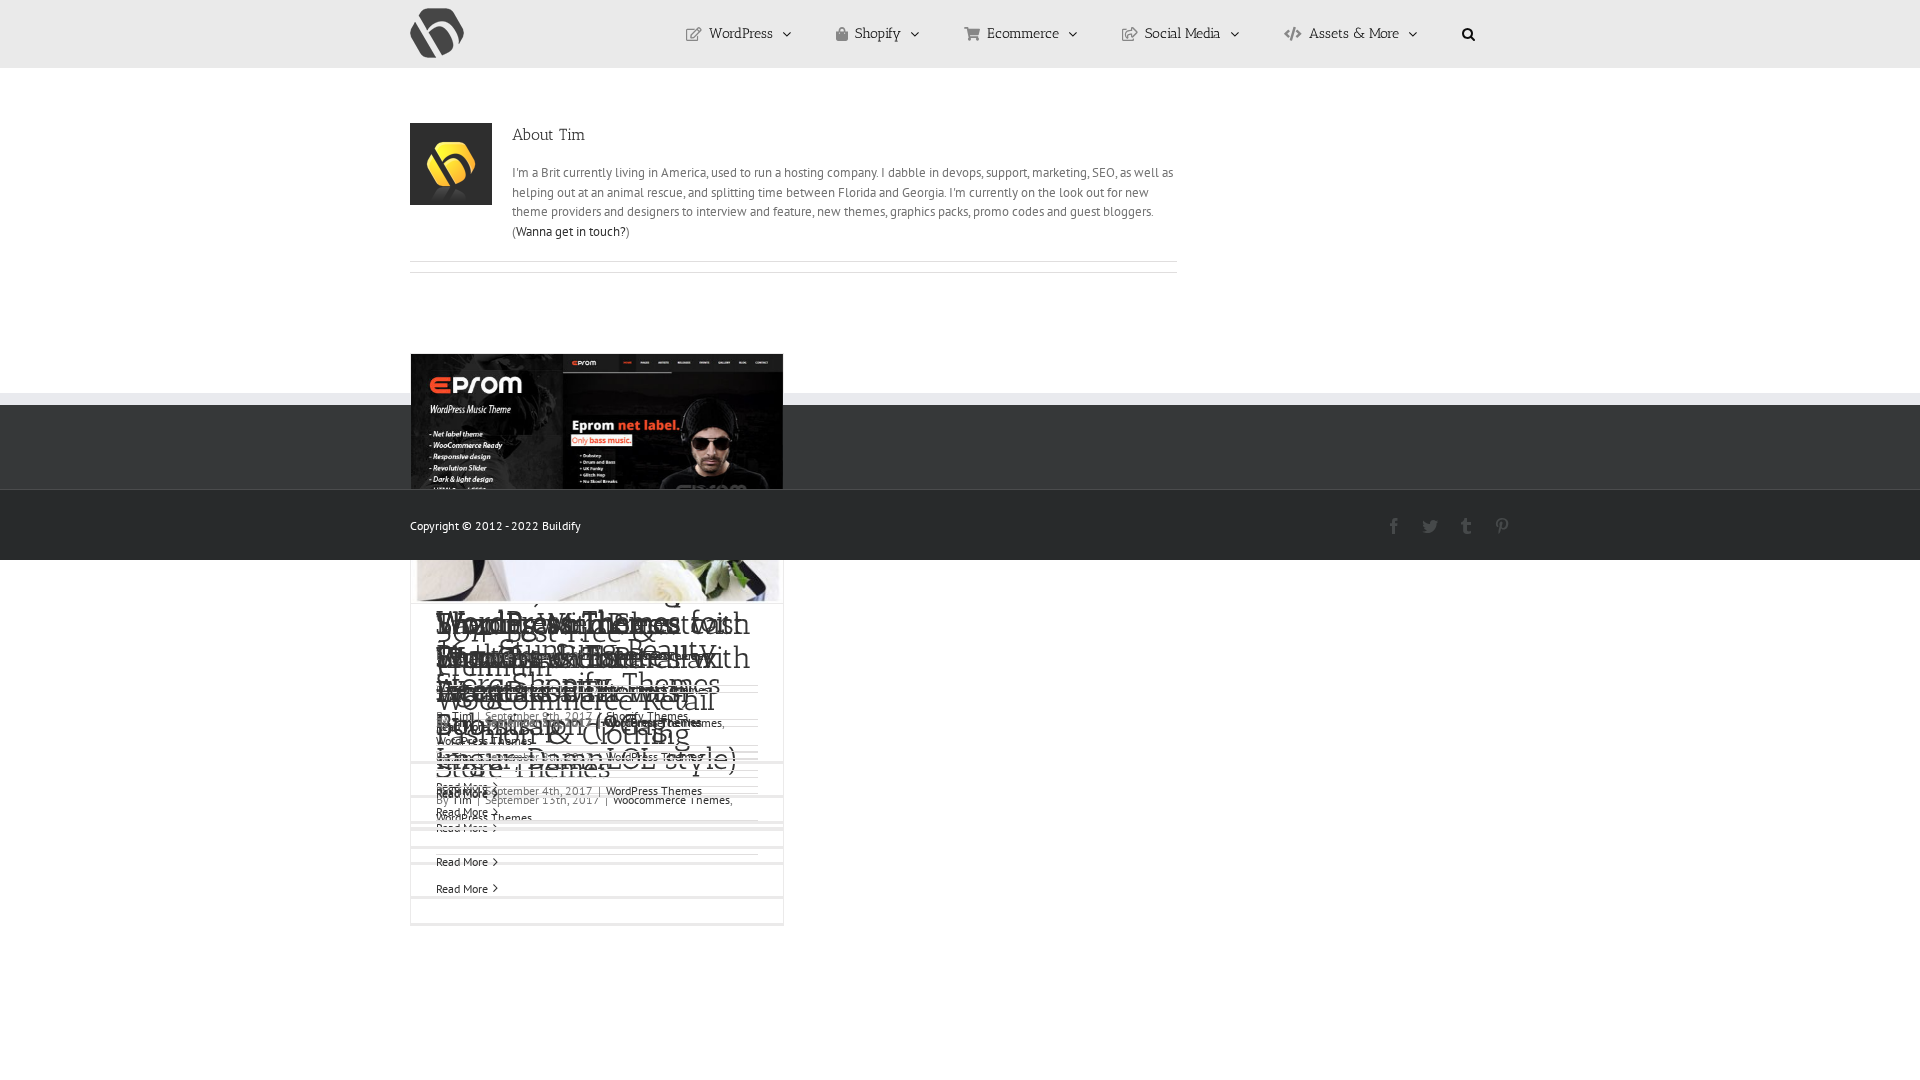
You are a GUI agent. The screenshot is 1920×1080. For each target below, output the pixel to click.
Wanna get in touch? (571, 231)
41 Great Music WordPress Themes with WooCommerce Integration (593, 641)
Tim (462, 722)
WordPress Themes (484, 740)
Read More (462, 861)
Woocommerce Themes (663, 722)
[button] (1468, 34)
